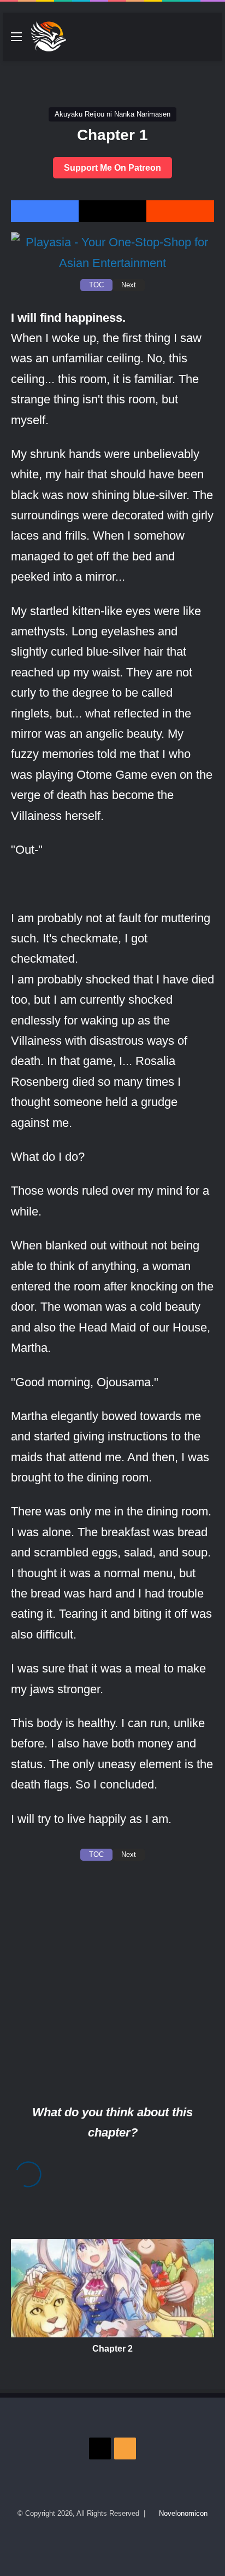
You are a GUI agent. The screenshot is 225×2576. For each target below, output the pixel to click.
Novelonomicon (183, 2513)
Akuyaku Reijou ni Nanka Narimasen (112, 114)
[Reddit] (180, 211)
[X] (112, 211)
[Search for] (209, 41)
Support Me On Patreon (112, 168)
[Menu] (16, 41)
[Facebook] (45, 211)
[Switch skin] (190, 41)
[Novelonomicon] (48, 37)
